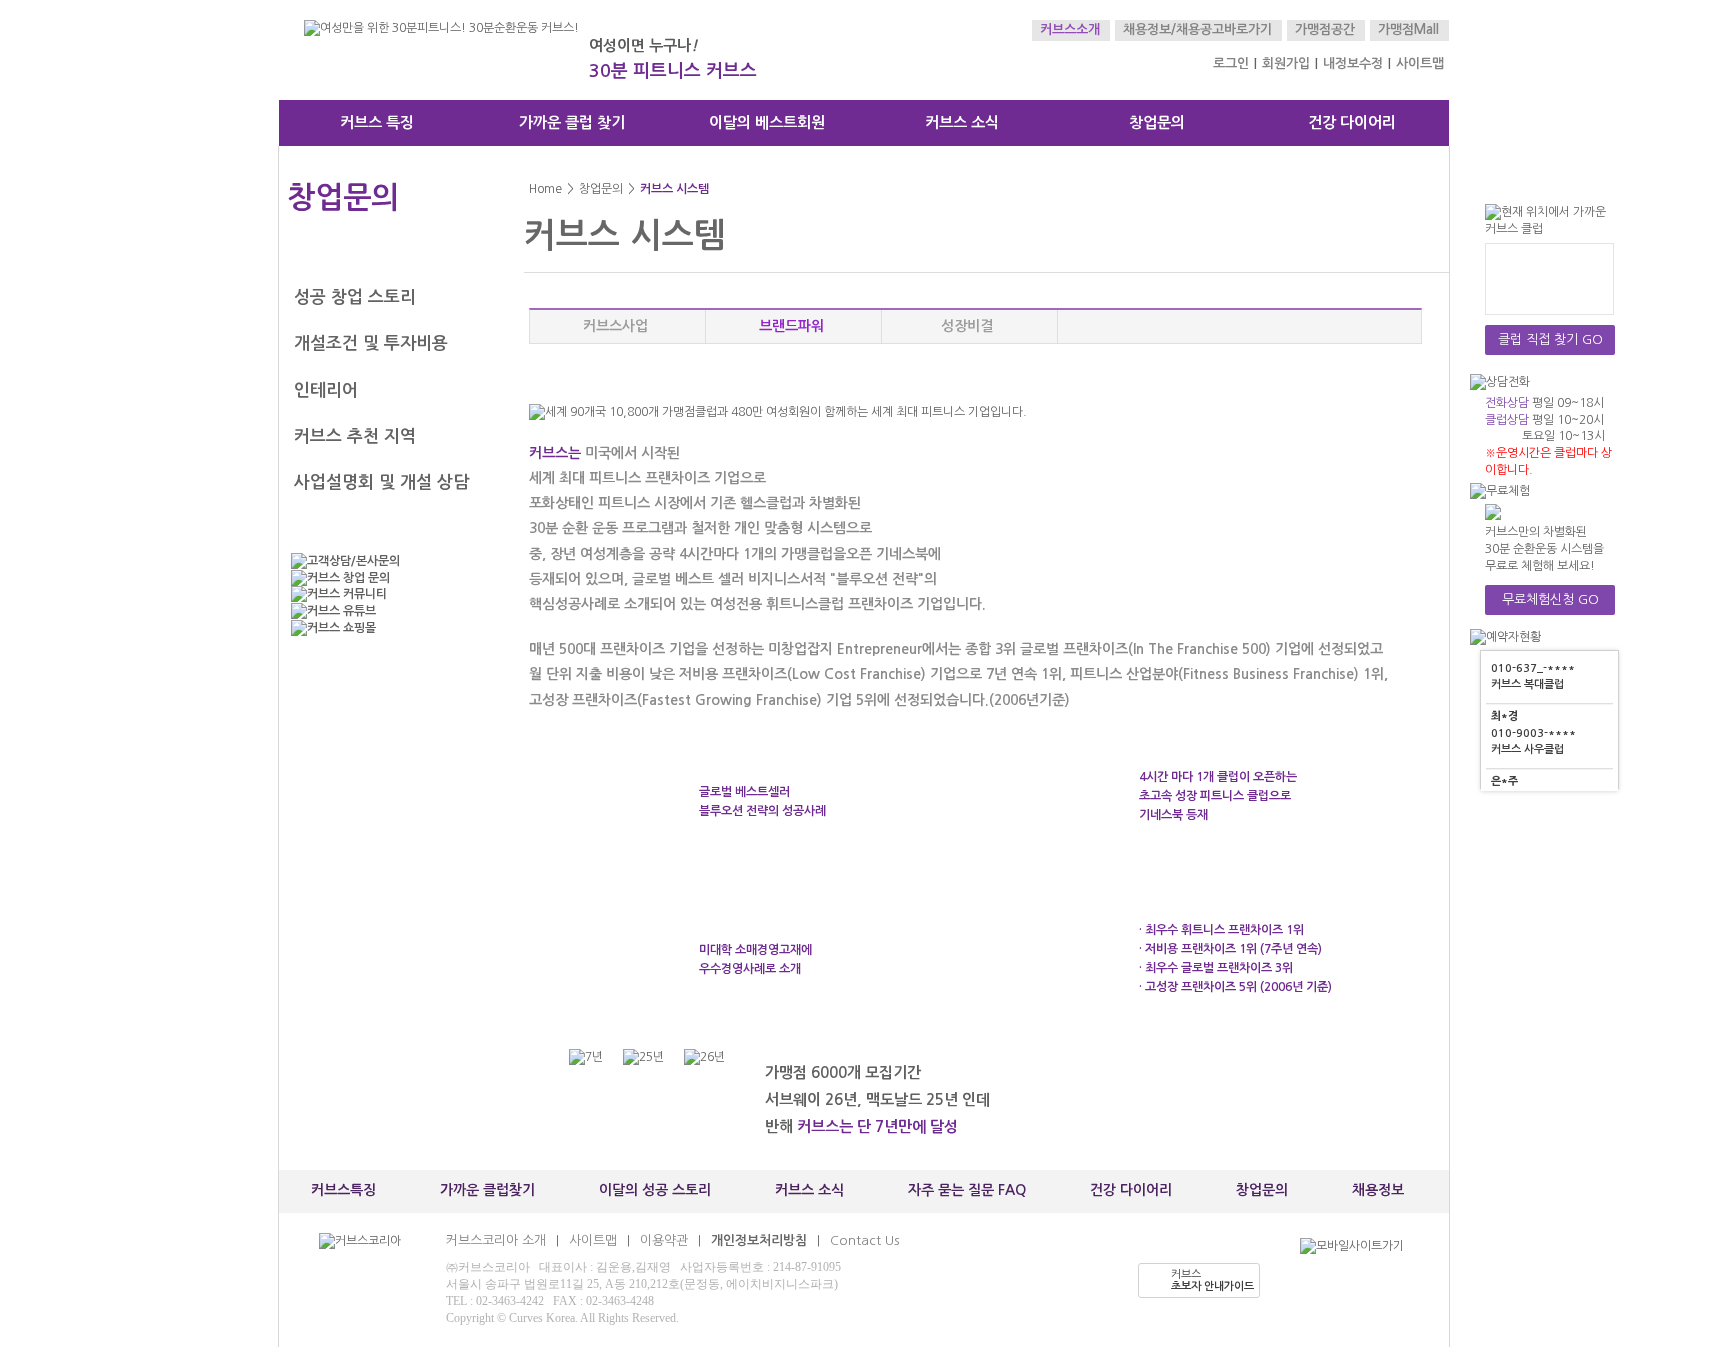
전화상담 (1507, 403)
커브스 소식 (962, 122)
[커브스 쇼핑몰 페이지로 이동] (384, 628)
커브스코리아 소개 (496, 1240)
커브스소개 (1070, 29)
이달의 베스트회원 (767, 122)
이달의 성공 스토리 (655, 1190)
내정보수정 (1353, 63)
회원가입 (1286, 63)
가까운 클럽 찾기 (572, 122)
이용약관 (664, 1240)
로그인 (1231, 63)
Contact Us (864, 1240)
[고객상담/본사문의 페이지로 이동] (384, 561)
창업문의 (1157, 122)
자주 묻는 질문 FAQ (967, 1190)
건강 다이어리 (1352, 122)
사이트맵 (1420, 63)
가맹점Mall (1408, 29)
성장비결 (967, 326)
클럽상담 (1507, 420)
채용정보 (1378, 1190)
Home (545, 189)
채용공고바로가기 (1224, 29)
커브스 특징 (377, 122)
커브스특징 (343, 1190)
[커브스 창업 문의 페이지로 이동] (384, 578)
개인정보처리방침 (759, 1240)
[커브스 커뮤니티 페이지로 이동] (384, 594)
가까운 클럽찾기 (487, 1190)
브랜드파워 (791, 326)
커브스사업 (615, 326)
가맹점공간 (1325, 29)
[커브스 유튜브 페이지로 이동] (384, 611)
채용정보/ (1149, 29)
